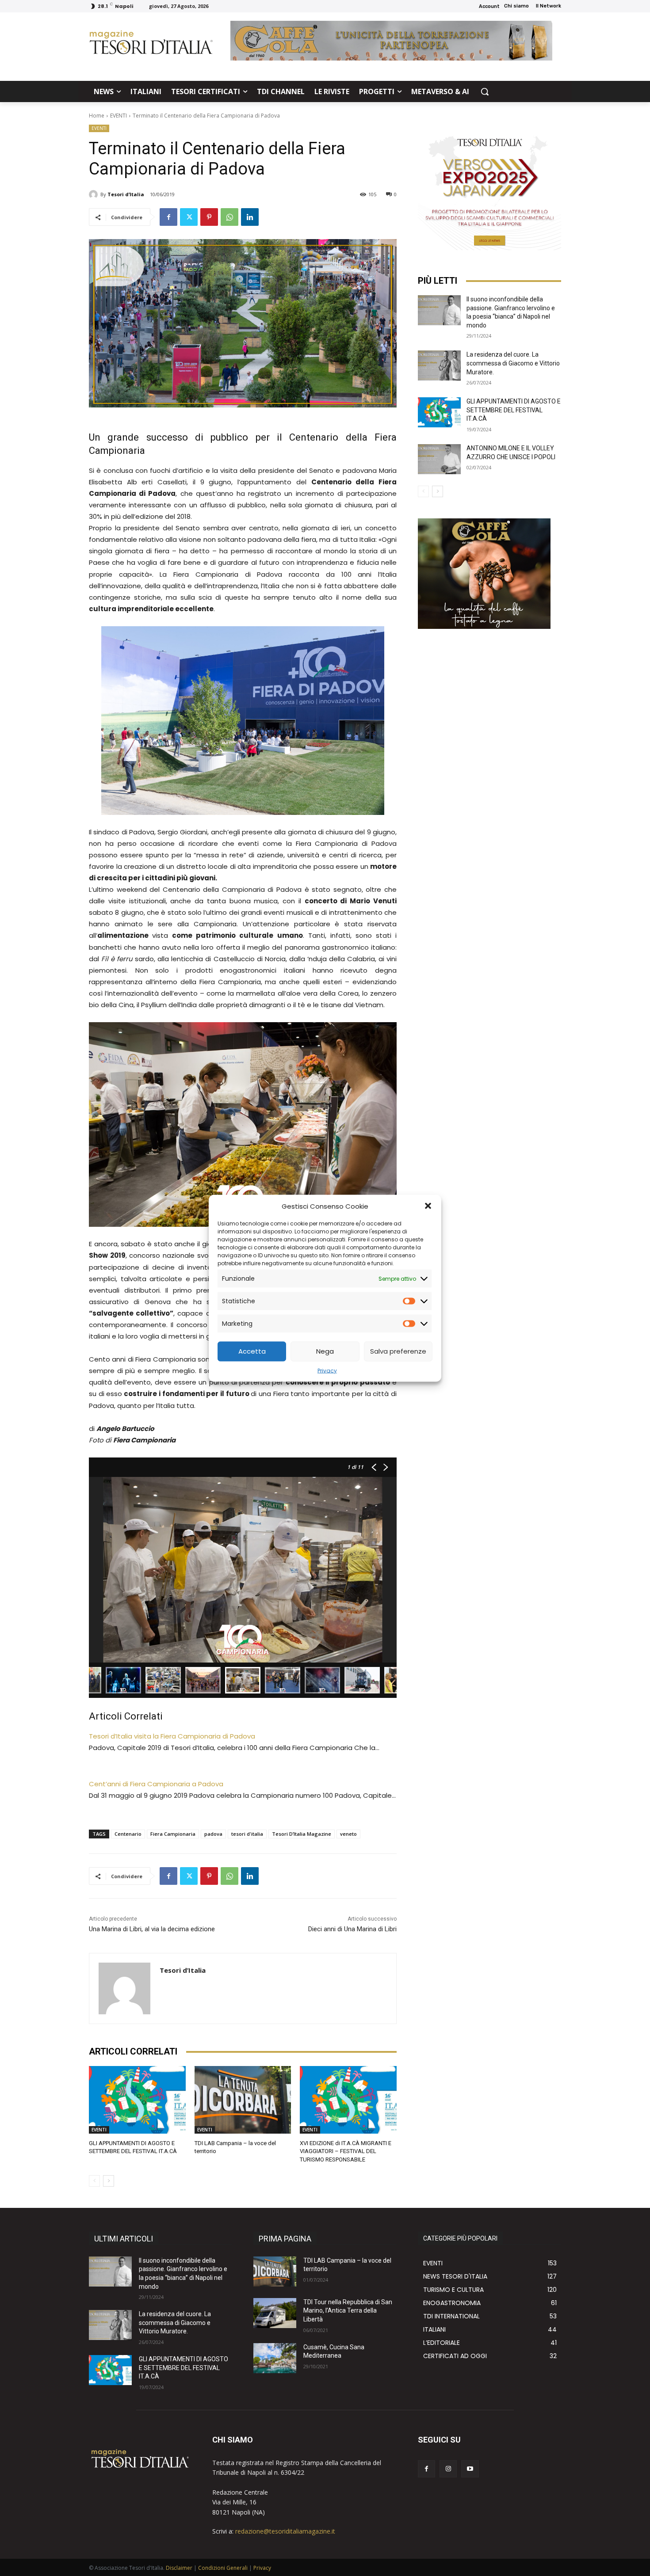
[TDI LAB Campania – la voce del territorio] (243, 2100)
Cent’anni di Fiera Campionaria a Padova (156, 1784)
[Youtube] (470, 2469)
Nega (325, 1351)
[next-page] (109, 2181)
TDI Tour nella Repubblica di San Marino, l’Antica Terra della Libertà (348, 2311)
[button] (428, 1206)
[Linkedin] (250, 217)
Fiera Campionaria (173, 1834)
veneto (348, 1834)
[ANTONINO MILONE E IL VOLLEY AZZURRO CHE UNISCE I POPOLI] (439, 459)
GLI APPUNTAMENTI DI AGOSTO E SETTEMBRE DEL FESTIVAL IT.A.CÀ (514, 410)
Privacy (327, 1370)
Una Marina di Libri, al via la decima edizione (152, 1929)
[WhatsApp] (229, 217)
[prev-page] (94, 2181)
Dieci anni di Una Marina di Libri (352, 1929)
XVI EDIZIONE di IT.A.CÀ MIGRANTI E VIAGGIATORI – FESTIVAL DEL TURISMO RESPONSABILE (346, 2151)
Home (97, 116)
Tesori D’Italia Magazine (302, 1834)
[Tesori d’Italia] (95, 194)
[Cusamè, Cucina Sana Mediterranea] (275, 2358)
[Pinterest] (209, 217)
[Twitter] (189, 217)
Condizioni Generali (223, 2568)
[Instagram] (448, 2469)
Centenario (128, 1834)
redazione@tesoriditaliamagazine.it (285, 2531)
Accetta (252, 1351)
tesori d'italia (247, 1834)
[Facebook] (168, 217)
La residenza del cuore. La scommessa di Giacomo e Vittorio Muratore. (513, 363)
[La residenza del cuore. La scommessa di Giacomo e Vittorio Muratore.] (439, 365)
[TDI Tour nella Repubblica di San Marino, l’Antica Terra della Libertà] (275, 2313)
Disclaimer (179, 2568)
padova (213, 1834)
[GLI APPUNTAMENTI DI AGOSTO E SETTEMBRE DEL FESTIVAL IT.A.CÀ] (137, 2100)
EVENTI (119, 116)
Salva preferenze (398, 1351)
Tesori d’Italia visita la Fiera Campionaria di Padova (172, 1736)
